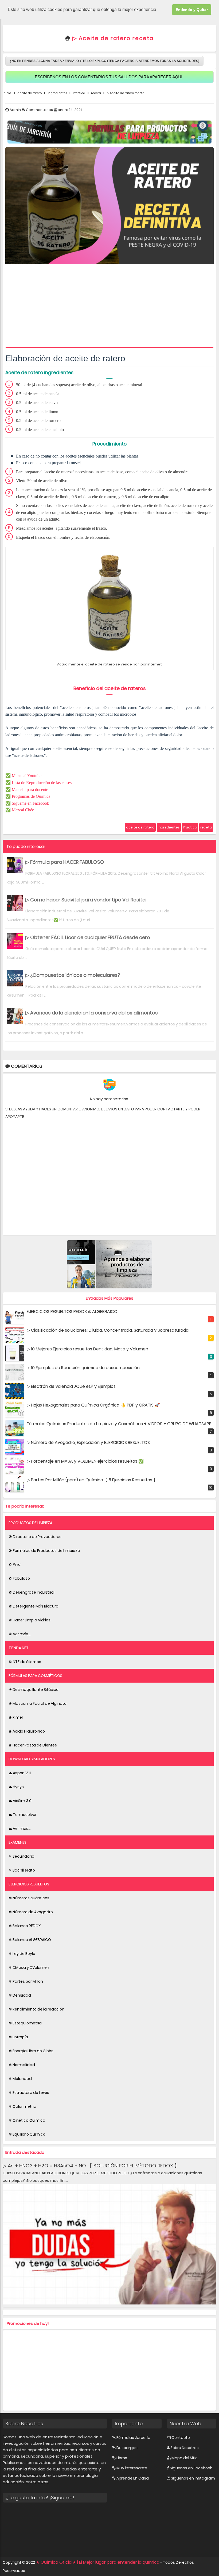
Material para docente (30, 790)
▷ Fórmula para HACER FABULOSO (65, 862)
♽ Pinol (15, 1564)
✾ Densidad (20, 1995)
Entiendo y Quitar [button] (192, 10)
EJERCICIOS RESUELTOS (29, 1884)
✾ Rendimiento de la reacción (36, 2009)
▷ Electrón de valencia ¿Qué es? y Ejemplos (71, 1386)
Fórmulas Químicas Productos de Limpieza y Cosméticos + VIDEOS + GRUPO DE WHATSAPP (119, 1424)
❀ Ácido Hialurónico (27, 1731)
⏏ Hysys (16, 1787)
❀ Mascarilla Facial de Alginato (38, 1703)
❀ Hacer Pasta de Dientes (33, 1745)
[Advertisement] (109, 307)
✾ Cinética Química (27, 2120)
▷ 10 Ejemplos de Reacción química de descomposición (83, 1368)
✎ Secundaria (21, 1856)
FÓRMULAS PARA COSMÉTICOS (35, 1676)
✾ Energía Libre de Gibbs (31, 2051)
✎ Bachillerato (22, 1870)
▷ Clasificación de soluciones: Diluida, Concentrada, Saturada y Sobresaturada (108, 1330)
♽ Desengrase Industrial (32, 1592)
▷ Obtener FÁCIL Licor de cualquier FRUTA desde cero (88, 937)
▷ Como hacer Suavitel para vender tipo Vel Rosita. (86, 900)
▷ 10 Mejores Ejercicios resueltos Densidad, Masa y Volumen (87, 1349)
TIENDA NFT (19, 1648)
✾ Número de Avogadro (31, 1912)
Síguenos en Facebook (191, 2468)
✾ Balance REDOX (25, 1926)
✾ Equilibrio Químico (27, 2134)
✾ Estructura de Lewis (29, 2093)
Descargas (127, 2448)
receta (206, 827)
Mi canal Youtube (27, 776)
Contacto (181, 2438)
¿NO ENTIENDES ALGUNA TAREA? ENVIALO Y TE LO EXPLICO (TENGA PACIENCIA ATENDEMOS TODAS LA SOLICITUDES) (104, 61)
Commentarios (40, 110)
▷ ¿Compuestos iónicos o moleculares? (73, 975)
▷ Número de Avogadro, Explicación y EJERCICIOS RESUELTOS (88, 1442)
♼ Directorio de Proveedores (35, 1537)
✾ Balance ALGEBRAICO (30, 1940)
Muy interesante (132, 2468)
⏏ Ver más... (20, 1829)
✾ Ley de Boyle (22, 1954)
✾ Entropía (18, 2037)
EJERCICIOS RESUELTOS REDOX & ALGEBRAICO (72, 1312)
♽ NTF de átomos (25, 1662)
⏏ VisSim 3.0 (20, 1801)
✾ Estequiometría (25, 2023)
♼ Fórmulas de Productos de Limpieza (44, 1551)
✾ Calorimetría (22, 2106)
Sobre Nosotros (185, 2448)
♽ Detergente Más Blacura (34, 1606)
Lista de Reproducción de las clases (42, 783)
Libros (122, 2458)
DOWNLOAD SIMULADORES (32, 1759)
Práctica (190, 827)
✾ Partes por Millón (26, 1981)
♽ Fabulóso (19, 1578)
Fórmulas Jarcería (133, 2438)
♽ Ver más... (20, 1634)
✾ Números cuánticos (29, 1898)
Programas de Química (31, 796)
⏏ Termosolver (23, 1815)
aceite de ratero (140, 827)
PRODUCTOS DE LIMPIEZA (30, 1523)
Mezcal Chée (23, 810)
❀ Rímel (16, 1717)
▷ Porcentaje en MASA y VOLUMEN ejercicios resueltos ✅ (85, 1461)
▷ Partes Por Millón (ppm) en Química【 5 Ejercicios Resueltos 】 (92, 1480)
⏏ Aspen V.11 (20, 1773)
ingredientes (169, 827)
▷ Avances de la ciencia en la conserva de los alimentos (92, 1013)
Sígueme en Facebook (30, 803)
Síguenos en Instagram (193, 2478)
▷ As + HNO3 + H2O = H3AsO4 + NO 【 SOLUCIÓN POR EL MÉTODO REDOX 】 (91, 2166)
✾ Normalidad (22, 2065)
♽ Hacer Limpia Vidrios (30, 1620)
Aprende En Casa (133, 2478)
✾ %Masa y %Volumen (29, 1967)
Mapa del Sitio (185, 2458)
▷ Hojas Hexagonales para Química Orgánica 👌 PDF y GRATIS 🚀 (93, 1405)
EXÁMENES (17, 1842)
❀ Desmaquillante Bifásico (34, 1690)
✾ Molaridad (20, 2079)
